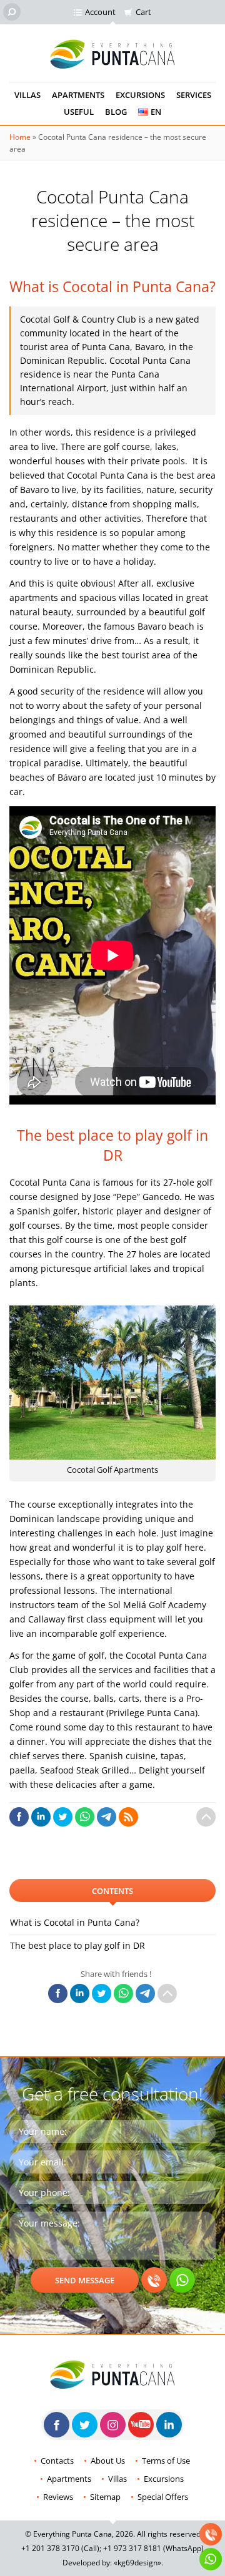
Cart (143, 12)
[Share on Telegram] (107, 1817)
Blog (116, 112)
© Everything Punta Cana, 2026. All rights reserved (113, 2534)
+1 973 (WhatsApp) (153, 2548)
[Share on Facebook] (19, 1817)
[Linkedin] (169, 2425)
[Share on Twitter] (63, 1817)
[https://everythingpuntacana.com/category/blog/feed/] (128, 1817)
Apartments (78, 95)
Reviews (58, 2497)
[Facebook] (57, 2425)
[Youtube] (141, 2425)
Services (194, 95)
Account (100, 12)
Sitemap (105, 2497)
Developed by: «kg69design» (112, 2563)
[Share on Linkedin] (41, 1817)
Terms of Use (166, 2461)
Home (20, 137)
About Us (108, 2461)
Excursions (140, 95)
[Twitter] (85, 2425)
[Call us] (154, 2280)
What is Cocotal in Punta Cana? (75, 1922)
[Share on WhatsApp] (85, 1817)
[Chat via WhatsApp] (182, 2280)
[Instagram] (113, 2425)
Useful (79, 112)
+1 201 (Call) (60, 2548)
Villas (27, 95)
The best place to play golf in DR (77, 1945)
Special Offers (163, 2497)
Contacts (57, 2461)
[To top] (206, 1817)
